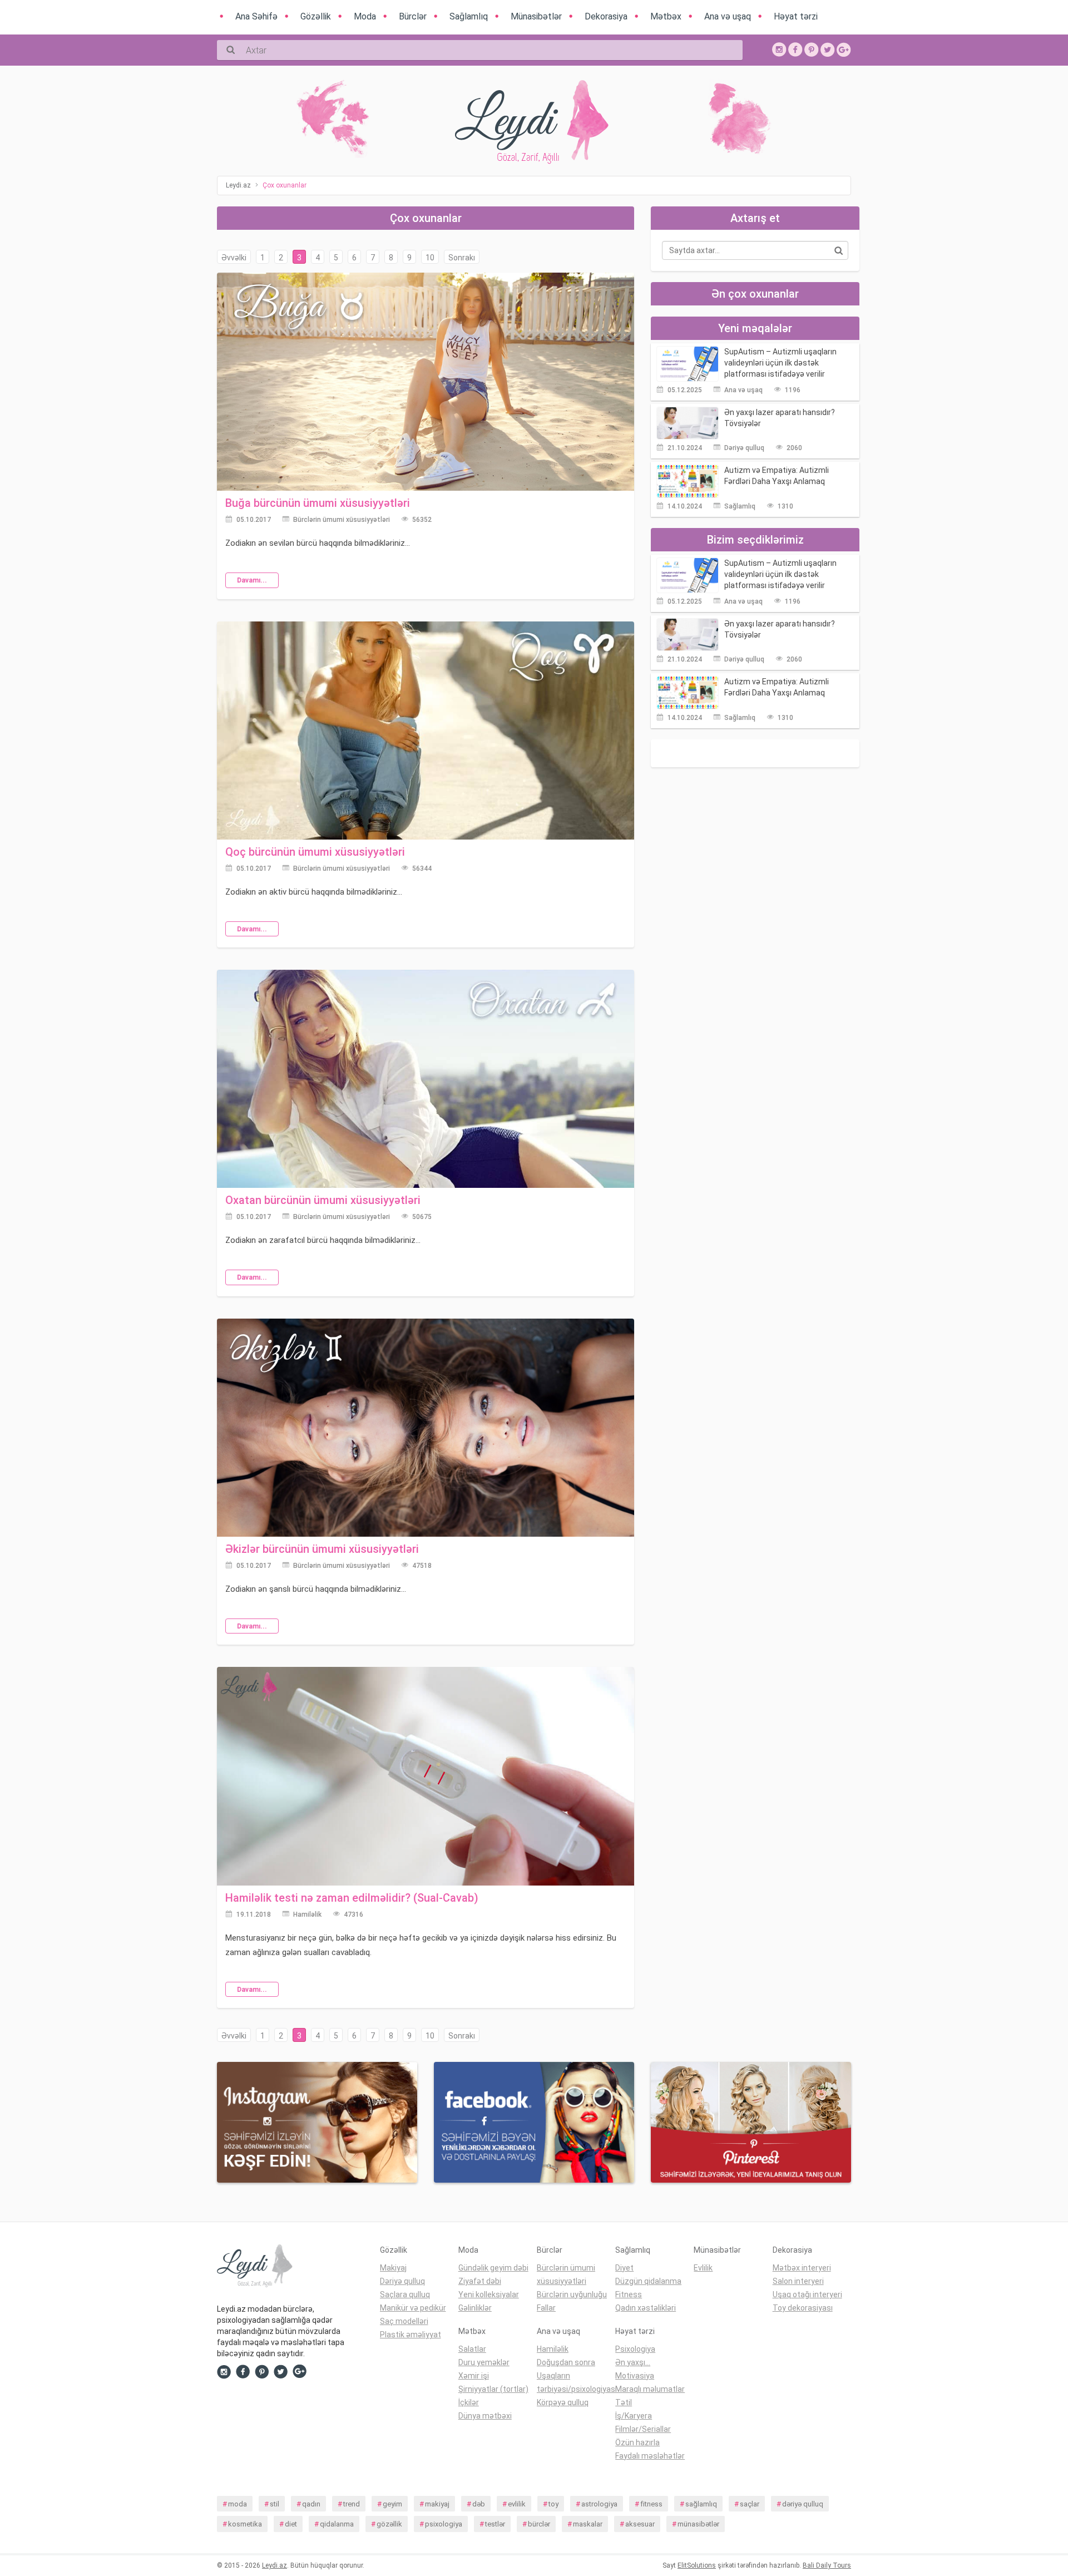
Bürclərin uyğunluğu (572, 2294)
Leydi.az (275, 2565)
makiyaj (437, 2504)
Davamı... (252, 580)
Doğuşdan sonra (566, 2362)
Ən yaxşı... (633, 2362)
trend (352, 2504)
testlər (495, 2524)
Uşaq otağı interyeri (807, 2294)
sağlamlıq (701, 2504)
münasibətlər (698, 2524)
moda (238, 2504)
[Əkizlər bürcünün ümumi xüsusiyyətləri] (426, 1427)
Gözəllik (394, 2250)
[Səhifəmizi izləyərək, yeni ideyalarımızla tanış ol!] (812, 49)
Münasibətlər (717, 2250)
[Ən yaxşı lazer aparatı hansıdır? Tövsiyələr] (688, 422)
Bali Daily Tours (827, 2565)
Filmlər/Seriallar (643, 2429)
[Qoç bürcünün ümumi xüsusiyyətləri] (426, 729)
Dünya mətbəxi (485, 2416)
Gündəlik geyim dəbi (493, 2268)
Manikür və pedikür (413, 2308)
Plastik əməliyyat (411, 2335)
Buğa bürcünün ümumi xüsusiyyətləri (318, 503)
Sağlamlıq (740, 506)
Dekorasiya (792, 2250)
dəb (479, 2504)
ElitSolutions (697, 2565)
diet (291, 2524)
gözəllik (389, 2524)
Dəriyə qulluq (744, 448)
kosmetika (245, 2524)
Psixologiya (635, 2349)
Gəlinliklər (475, 2308)
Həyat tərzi (635, 2331)
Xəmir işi (474, 2376)
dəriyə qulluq (803, 2504)
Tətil (624, 2402)
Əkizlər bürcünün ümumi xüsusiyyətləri (322, 1549)
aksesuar (640, 2524)
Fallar (546, 2308)
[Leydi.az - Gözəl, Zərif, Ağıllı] (290, 2268)
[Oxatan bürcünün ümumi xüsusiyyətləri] (426, 1078)
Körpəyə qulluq (563, 2402)
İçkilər (469, 2402)
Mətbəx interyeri (802, 2268)
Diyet (624, 2268)
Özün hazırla (637, 2442)
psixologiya (444, 2524)
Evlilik (703, 2268)
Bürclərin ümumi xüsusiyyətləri (342, 520)
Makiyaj (393, 2268)
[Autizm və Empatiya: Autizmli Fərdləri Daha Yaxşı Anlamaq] (688, 481)
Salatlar (472, 2349)
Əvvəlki (234, 258)
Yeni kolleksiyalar (489, 2294)
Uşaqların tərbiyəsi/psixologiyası (576, 2382)
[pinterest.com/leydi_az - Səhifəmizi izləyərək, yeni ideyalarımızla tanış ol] (751, 2121)
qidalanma (337, 2524)
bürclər (539, 2524)
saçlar (750, 2504)
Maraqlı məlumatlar (650, 2389)
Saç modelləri (404, 2321)
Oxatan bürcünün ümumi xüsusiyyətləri (323, 1200)
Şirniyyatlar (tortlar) (493, 2389)
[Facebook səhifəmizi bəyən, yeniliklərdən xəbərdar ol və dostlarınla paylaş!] (795, 49)
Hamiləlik (307, 1914)
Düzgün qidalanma (648, 2281)
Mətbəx (472, 2331)
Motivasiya (635, 2376)
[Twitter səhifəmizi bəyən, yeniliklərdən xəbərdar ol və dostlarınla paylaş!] (828, 49)
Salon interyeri (798, 2281)
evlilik (517, 2504)
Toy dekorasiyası (803, 2308)
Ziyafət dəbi (480, 2281)
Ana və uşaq (743, 390)
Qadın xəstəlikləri (646, 2308)
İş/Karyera (634, 2416)
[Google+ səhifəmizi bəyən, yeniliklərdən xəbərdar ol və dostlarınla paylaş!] (844, 49)
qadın (311, 2504)
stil (275, 2504)
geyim (392, 2504)
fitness (651, 2504)
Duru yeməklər (484, 2362)
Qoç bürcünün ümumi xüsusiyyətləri (315, 852)
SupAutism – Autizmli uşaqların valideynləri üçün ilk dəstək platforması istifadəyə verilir (780, 363)
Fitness (629, 2294)
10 (430, 258)
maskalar (588, 2524)
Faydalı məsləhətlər (650, 2456)
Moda (468, 2250)
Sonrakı (462, 258)
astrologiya (599, 2504)
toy (553, 2504)
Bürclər (550, 2250)
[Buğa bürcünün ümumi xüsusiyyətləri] (426, 381)
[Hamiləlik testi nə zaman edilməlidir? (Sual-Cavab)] (426, 1775)
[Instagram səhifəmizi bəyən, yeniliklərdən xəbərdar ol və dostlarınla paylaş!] (779, 49)
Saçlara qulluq (405, 2294)
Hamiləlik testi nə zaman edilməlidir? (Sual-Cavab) (352, 1898)
